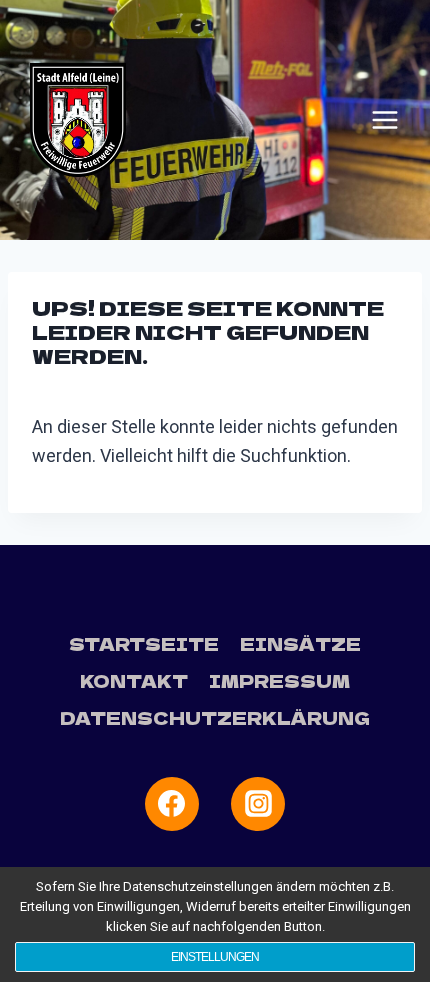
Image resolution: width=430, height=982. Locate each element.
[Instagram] (258, 804)
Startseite (144, 643)
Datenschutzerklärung (215, 717)
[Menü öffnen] (385, 120)
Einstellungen (215, 957)
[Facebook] (172, 804)
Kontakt (134, 680)
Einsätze (300, 643)
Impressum (279, 680)
